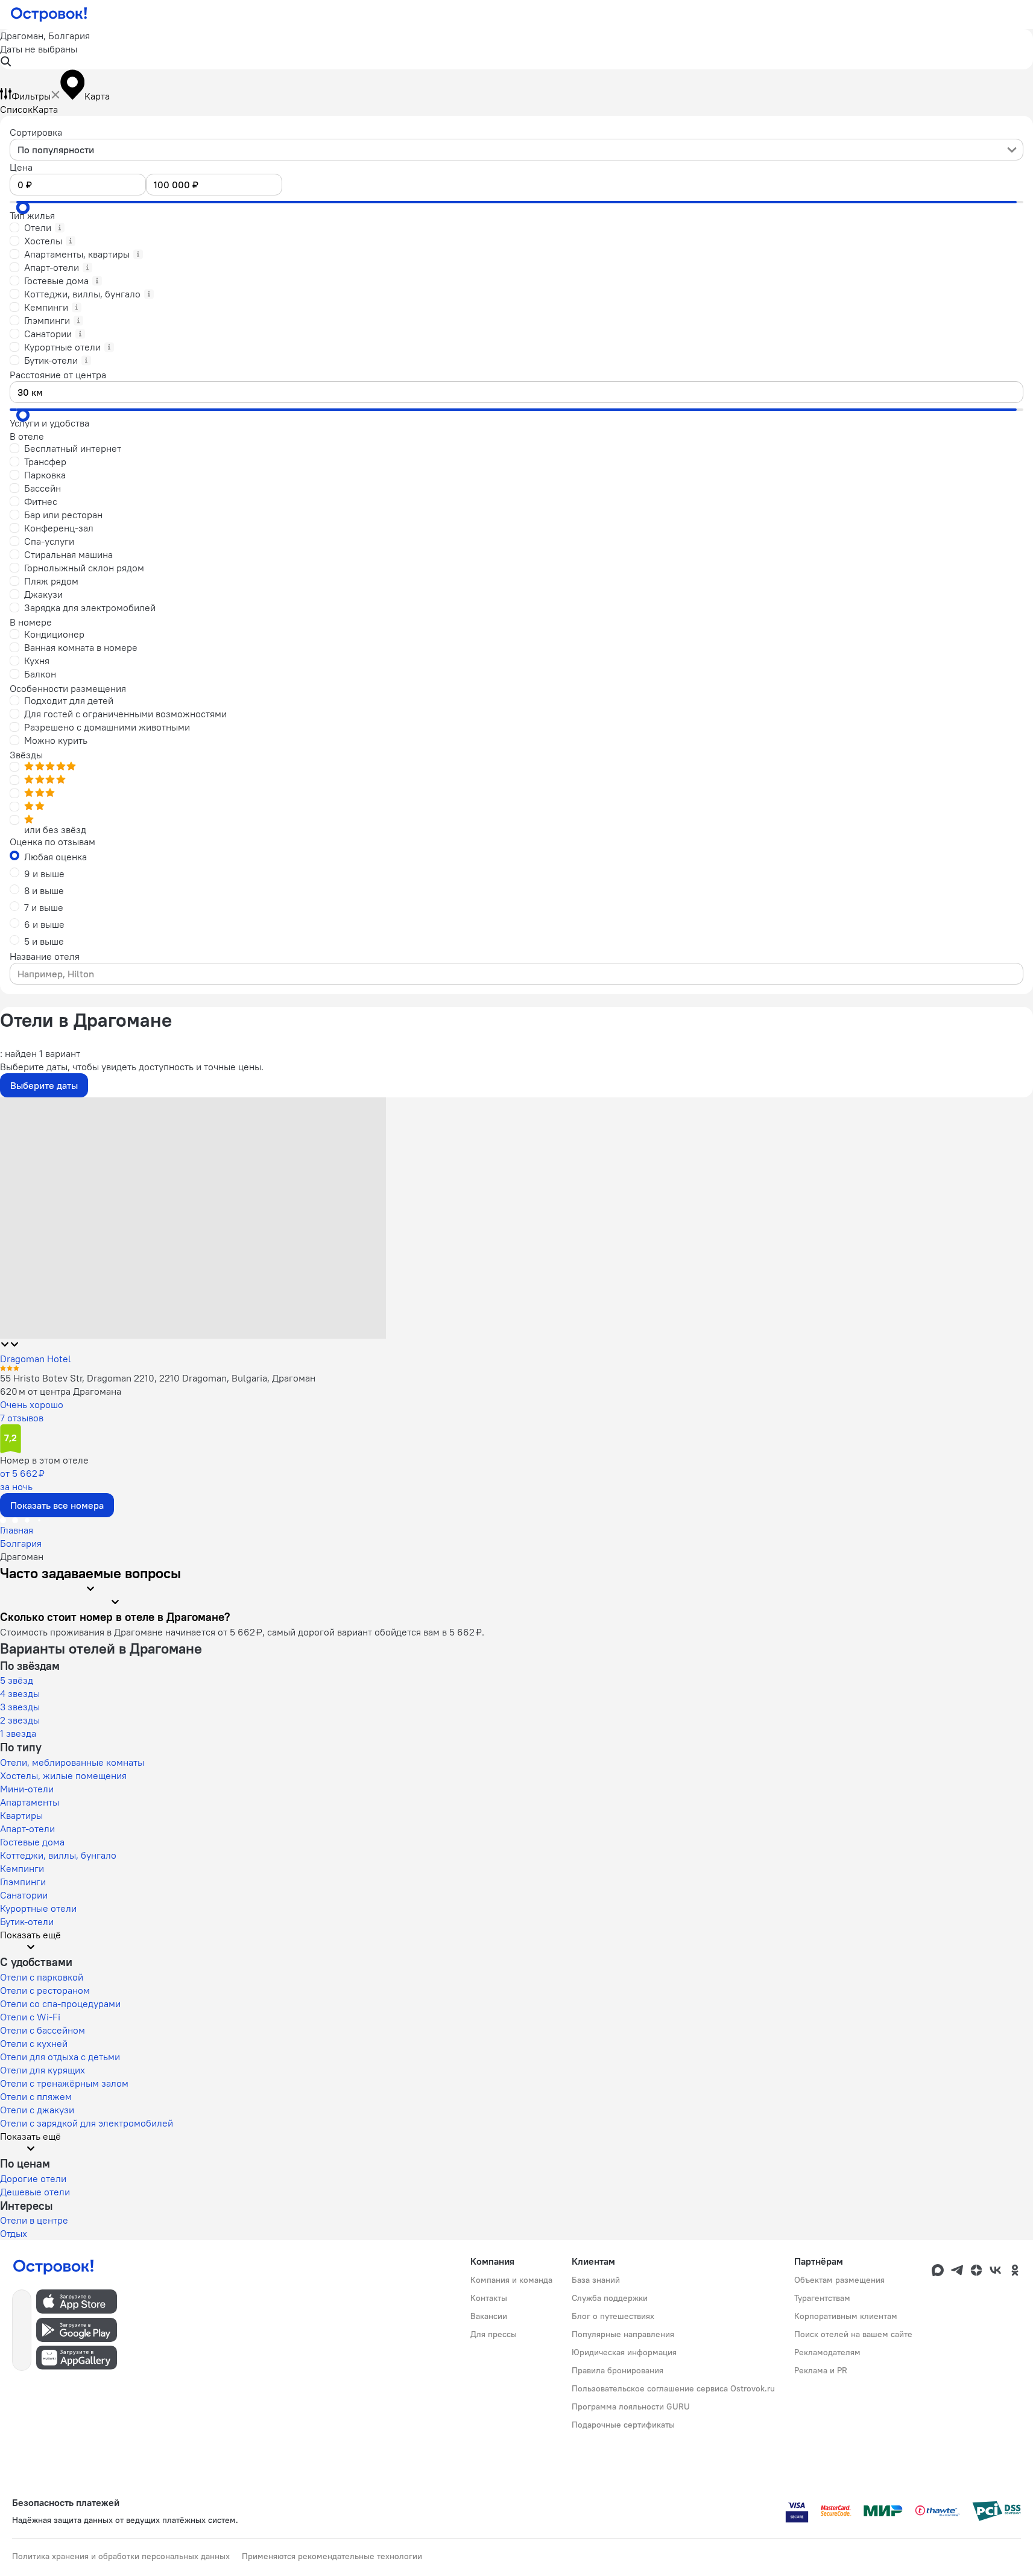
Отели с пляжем (36, 2096)
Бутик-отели (27, 1921)
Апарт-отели (27, 1829)
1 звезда (18, 1733)
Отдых (14, 2233)
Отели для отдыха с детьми (60, 2057)
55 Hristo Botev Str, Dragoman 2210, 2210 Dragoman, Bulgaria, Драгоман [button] (158, 1378)
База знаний (596, 2280)
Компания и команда (511, 2280)
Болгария (21, 1543)
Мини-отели (27, 1789)
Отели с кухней (34, 2043)
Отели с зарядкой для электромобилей (87, 2123)
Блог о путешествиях (613, 2316)
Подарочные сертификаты (623, 2425)
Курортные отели (38, 1908)
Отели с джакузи (37, 2110)
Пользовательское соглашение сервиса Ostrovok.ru (673, 2388)
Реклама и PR (821, 2370)
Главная (17, 1530)
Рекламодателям (827, 2352)
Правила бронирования (618, 2370)
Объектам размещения (839, 2280)
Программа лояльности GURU (631, 2406)
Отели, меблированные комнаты (72, 1762)
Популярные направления (623, 2334)
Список (16, 109)
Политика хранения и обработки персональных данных (121, 2556)
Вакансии (489, 2316)
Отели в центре (34, 2220)
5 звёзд (17, 1680)
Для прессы (494, 2334)
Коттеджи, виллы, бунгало (58, 1855)
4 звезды (20, 1693)
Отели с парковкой (42, 1977)
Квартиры (21, 1815)
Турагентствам (822, 2298)
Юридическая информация (624, 2352)
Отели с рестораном (45, 1990)
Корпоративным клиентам (846, 2316)
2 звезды (20, 1720)
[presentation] (516, 150)
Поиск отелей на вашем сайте (853, 2334)
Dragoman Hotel (36, 1359)
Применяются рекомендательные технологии (332, 2556)
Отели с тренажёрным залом (64, 2083)
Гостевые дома (32, 1842)
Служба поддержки (610, 2298)
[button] (516, 49)
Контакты (489, 2298)
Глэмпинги (23, 1882)
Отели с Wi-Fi (30, 2017)
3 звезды (20, 1707)
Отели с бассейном (43, 2030)
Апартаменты (30, 1802)
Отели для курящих (43, 2070)
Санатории (24, 1895)
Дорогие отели (33, 2178)
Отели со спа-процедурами (60, 2003)
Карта (45, 109)
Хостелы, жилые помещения (63, 1775)
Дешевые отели (35, 2192)
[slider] (23, 208)
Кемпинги (22, 1868)
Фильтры (31, 96)
